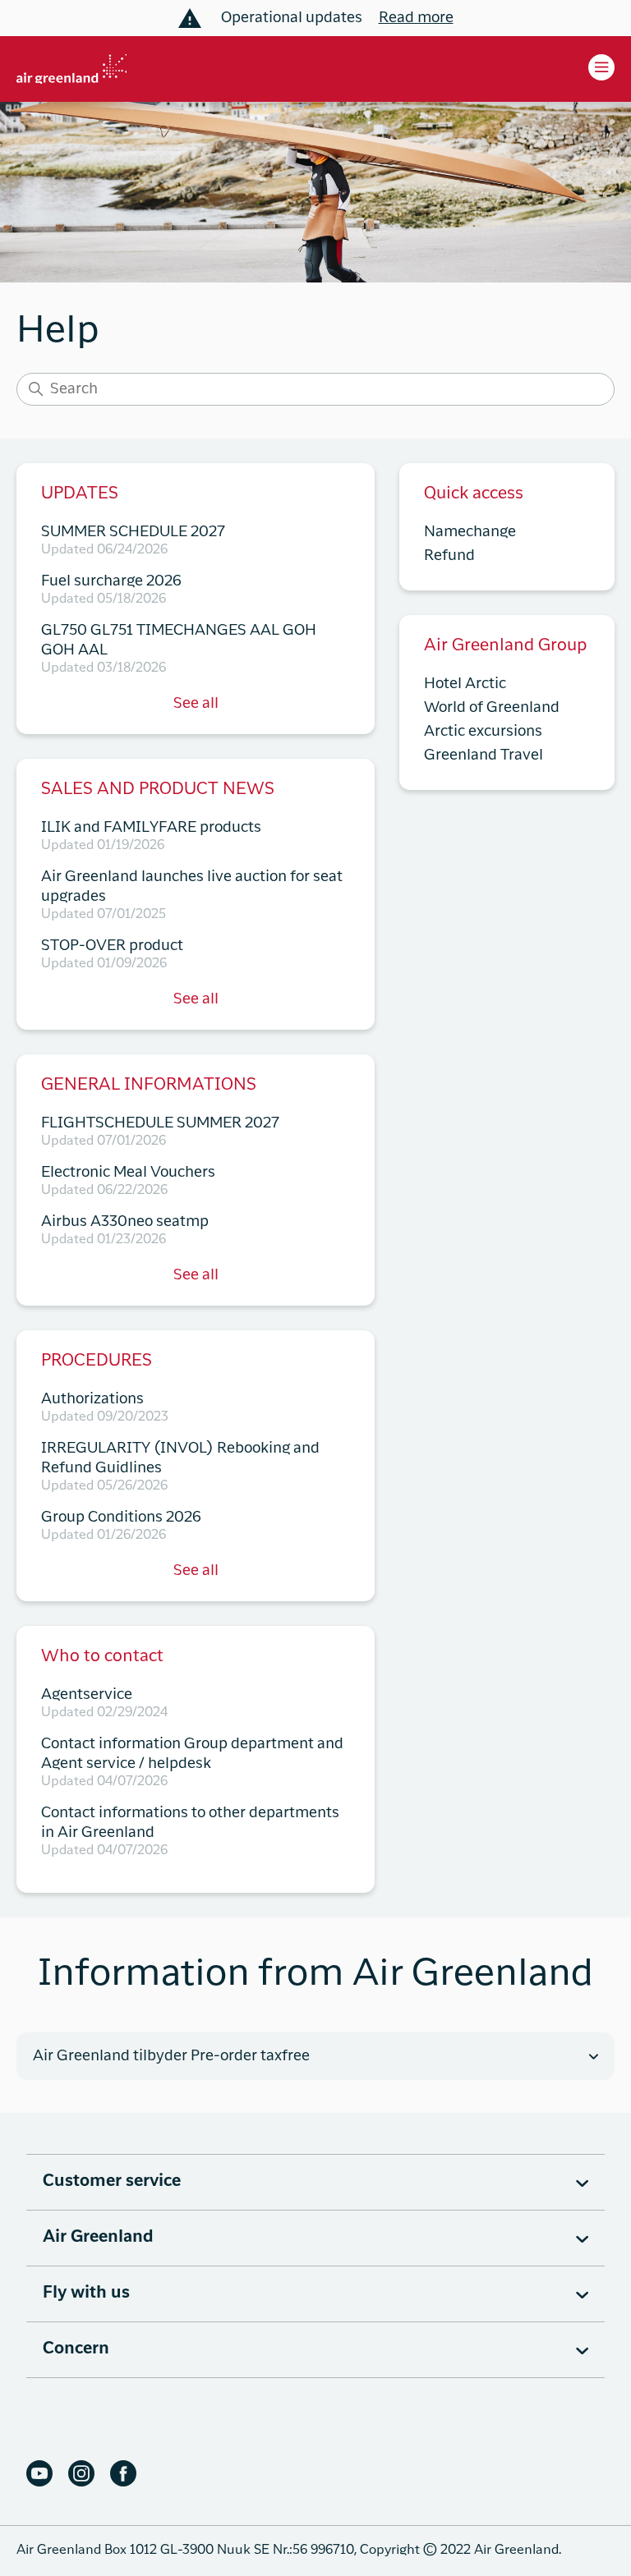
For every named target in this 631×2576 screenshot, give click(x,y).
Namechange (470, 532)
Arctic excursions (483, 732)
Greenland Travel (484, 755)
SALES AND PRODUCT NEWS (158, 790)
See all (196, 704)
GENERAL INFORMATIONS (149, 1086)
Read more (416, 18)
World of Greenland (492, 708)
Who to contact (102, 1657)
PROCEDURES (97, 1361)
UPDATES (80, 494)
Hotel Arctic (465, 684)
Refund (449, 556)
